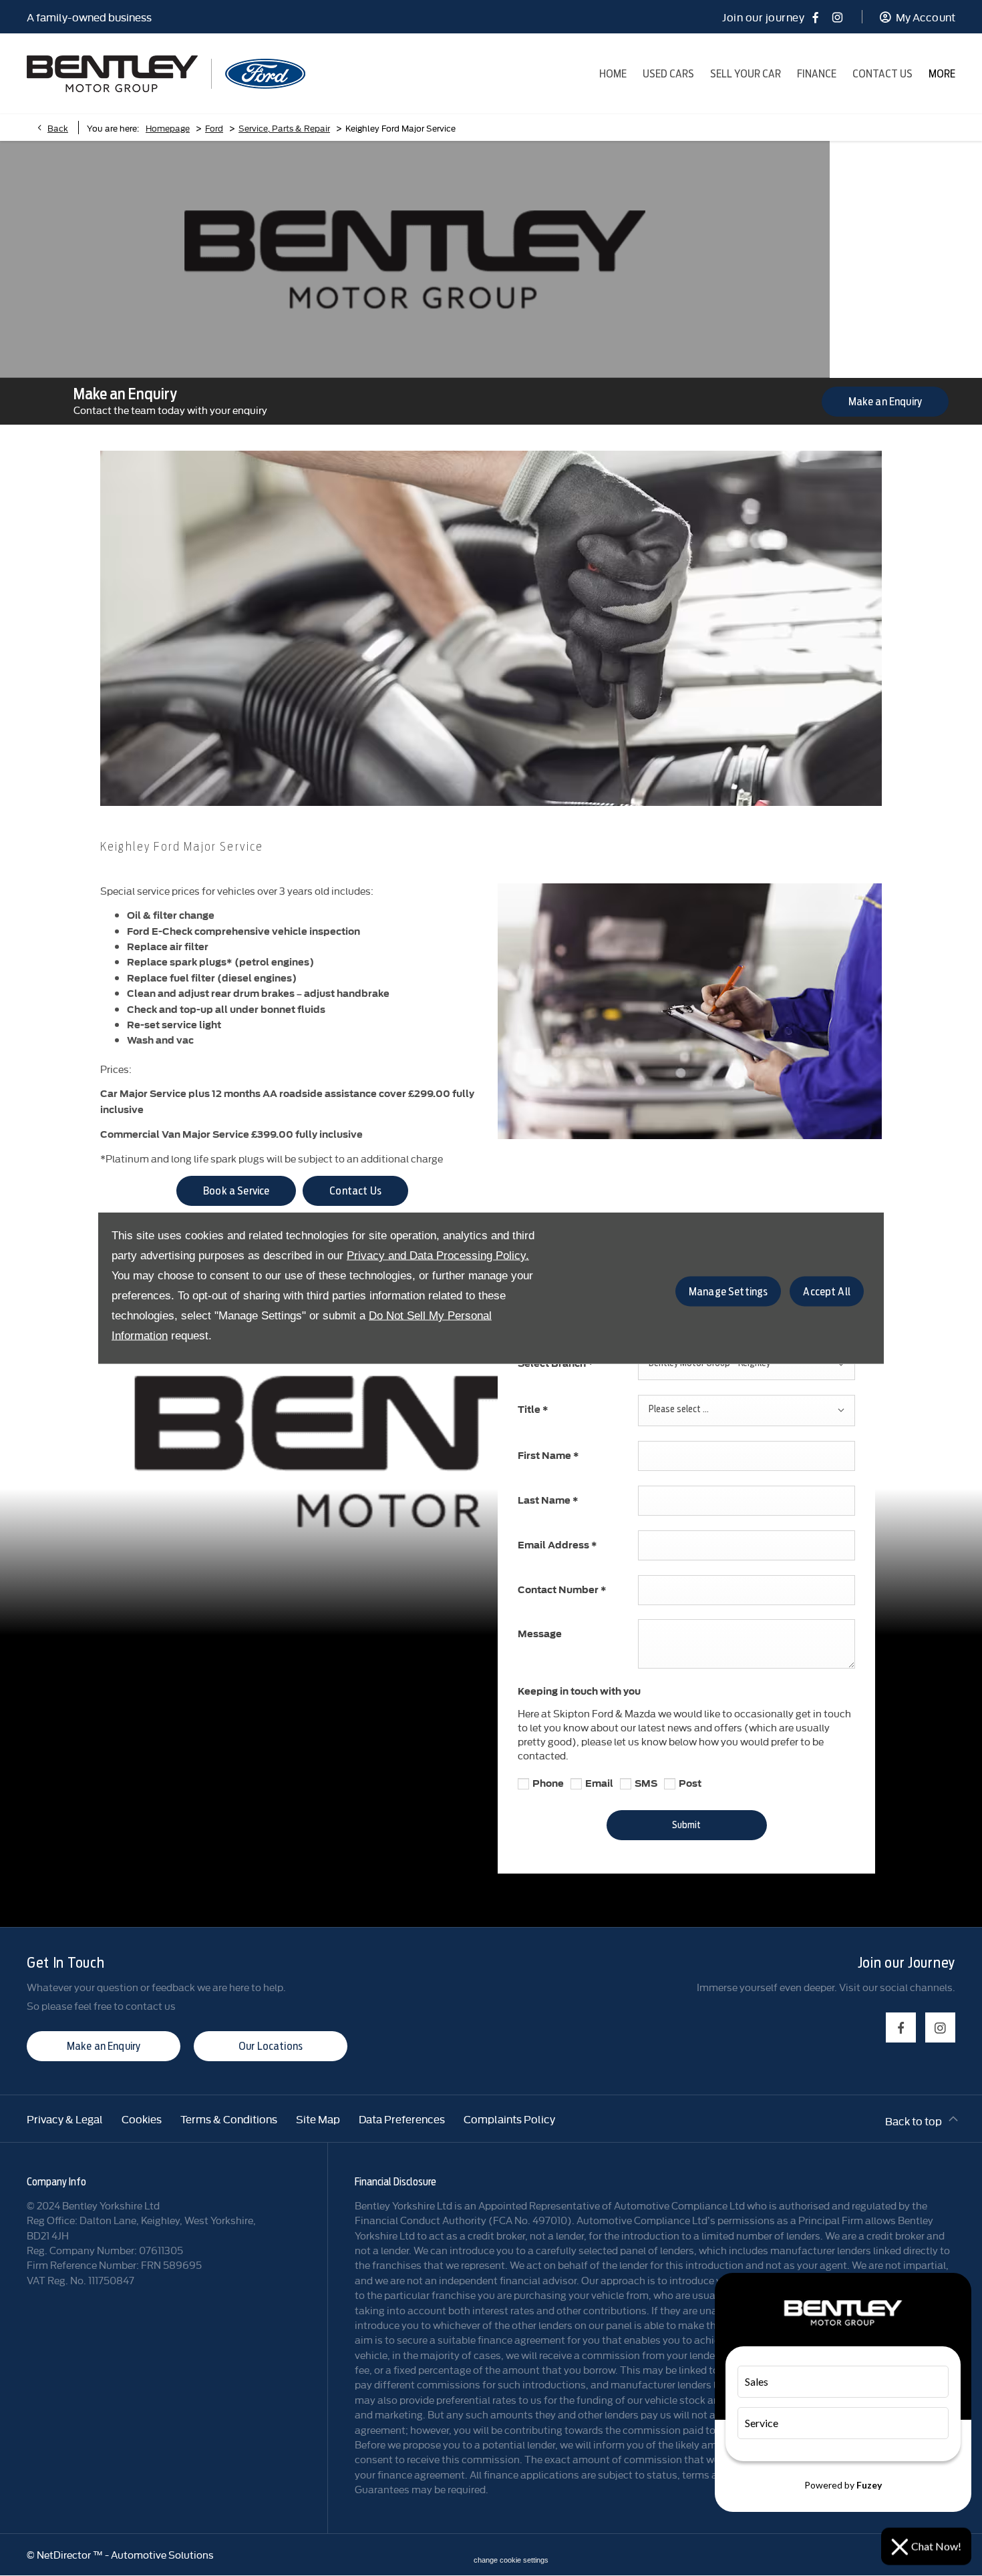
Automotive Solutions (162, 2554)
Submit (687, 1825)
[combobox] (747, 1364)
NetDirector (65, 2554)
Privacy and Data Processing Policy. (438, 1256)
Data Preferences (402, 2119)
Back (58, 128)
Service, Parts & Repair (284, 128)
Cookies (142, 2119)
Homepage (168, 128)
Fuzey (869, 2485)
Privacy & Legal (65, 2119)
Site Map (318, 2119)
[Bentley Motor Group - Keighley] (265, 74)
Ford (214, 128)
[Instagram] (837, 17)
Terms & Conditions (229, 2119)
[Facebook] (815, 17)
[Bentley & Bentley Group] (112, 74)
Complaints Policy (509, 2119)
